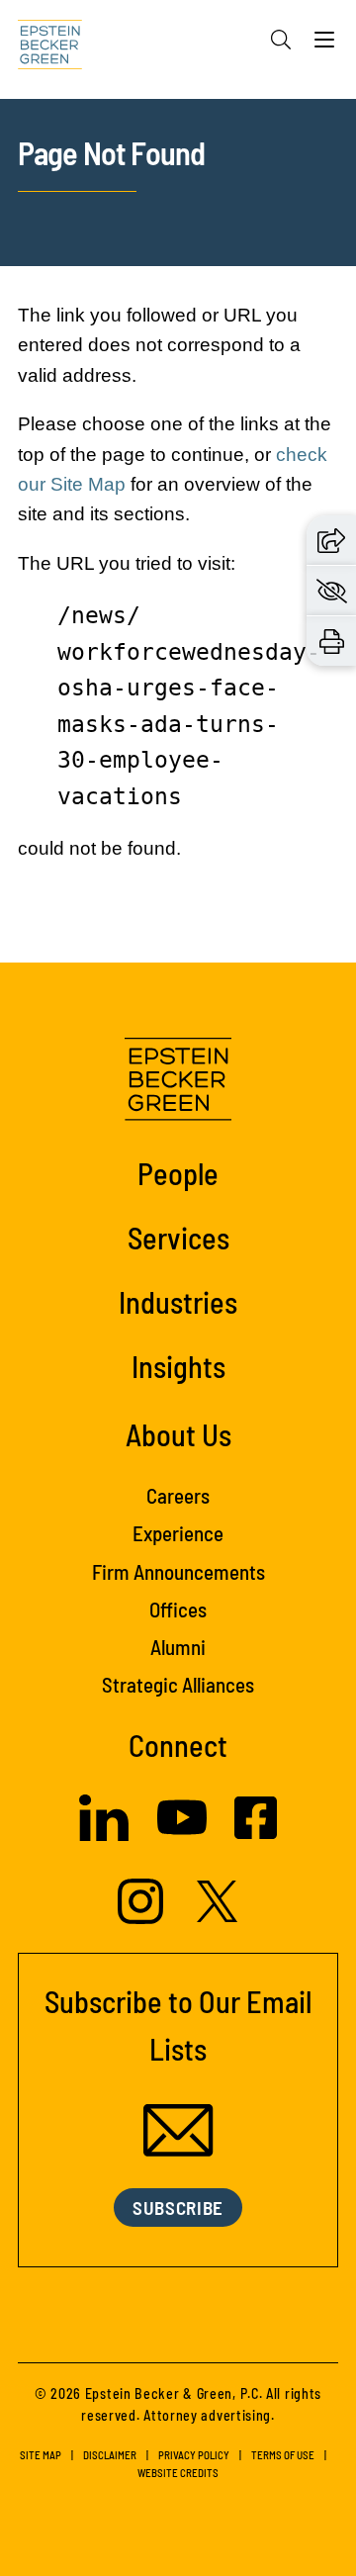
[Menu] (324, 45)
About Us (178, 1434)
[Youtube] (182, 1837)
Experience (178, 1533)
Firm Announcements (178, 1571)
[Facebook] (256, 1834)
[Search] (281, 40)
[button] (331, 540)
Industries (178, 1302)
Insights (178, 1366)
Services (178, 1238)
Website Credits (178, 2473)
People (178, 1173)
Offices (178, 1609)
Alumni (178, 1647)
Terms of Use (283, 2455)
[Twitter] (218, 1917)
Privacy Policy (194, 2455)
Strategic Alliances (178, 1684)
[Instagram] (143, 1919)
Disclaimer (110, 2455)
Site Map (41, 2455)
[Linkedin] (104, 1836)
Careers (178, 1495)
